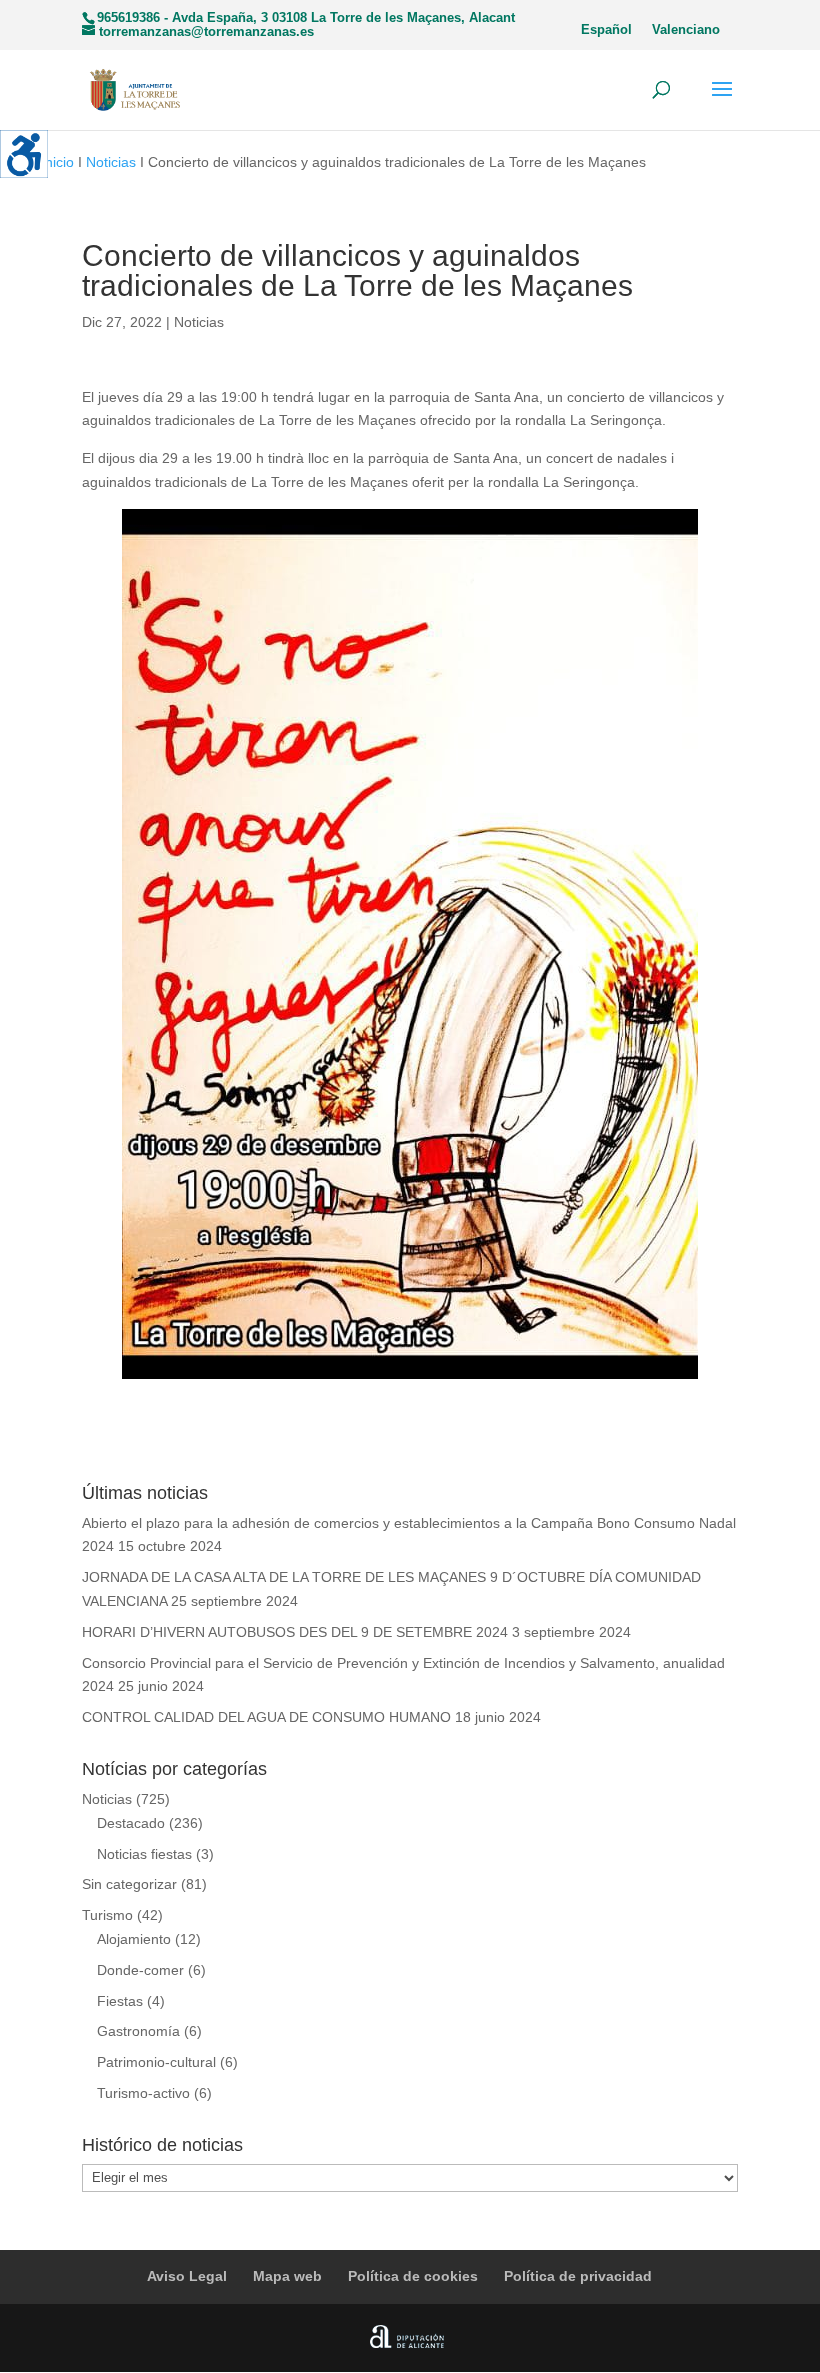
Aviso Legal (187, 2276)
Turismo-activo (143, 2093)
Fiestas (120, 2001)
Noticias (111, 162)
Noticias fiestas (144, 1854)
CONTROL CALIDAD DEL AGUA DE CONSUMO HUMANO (266, 1717)
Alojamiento (134, 1939)
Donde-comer (140, 1970)
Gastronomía (138, 2031)
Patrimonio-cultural (156, 2062)
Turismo (107, 1915)
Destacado (131, 1823)
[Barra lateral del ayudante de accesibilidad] (24, 154)
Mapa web (287, 2276)
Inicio (57, 162)
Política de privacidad (578, 2276)
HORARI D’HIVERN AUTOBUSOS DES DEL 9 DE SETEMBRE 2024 (295, 1632)
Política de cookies (413, 2276)
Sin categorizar (129, 1884)
